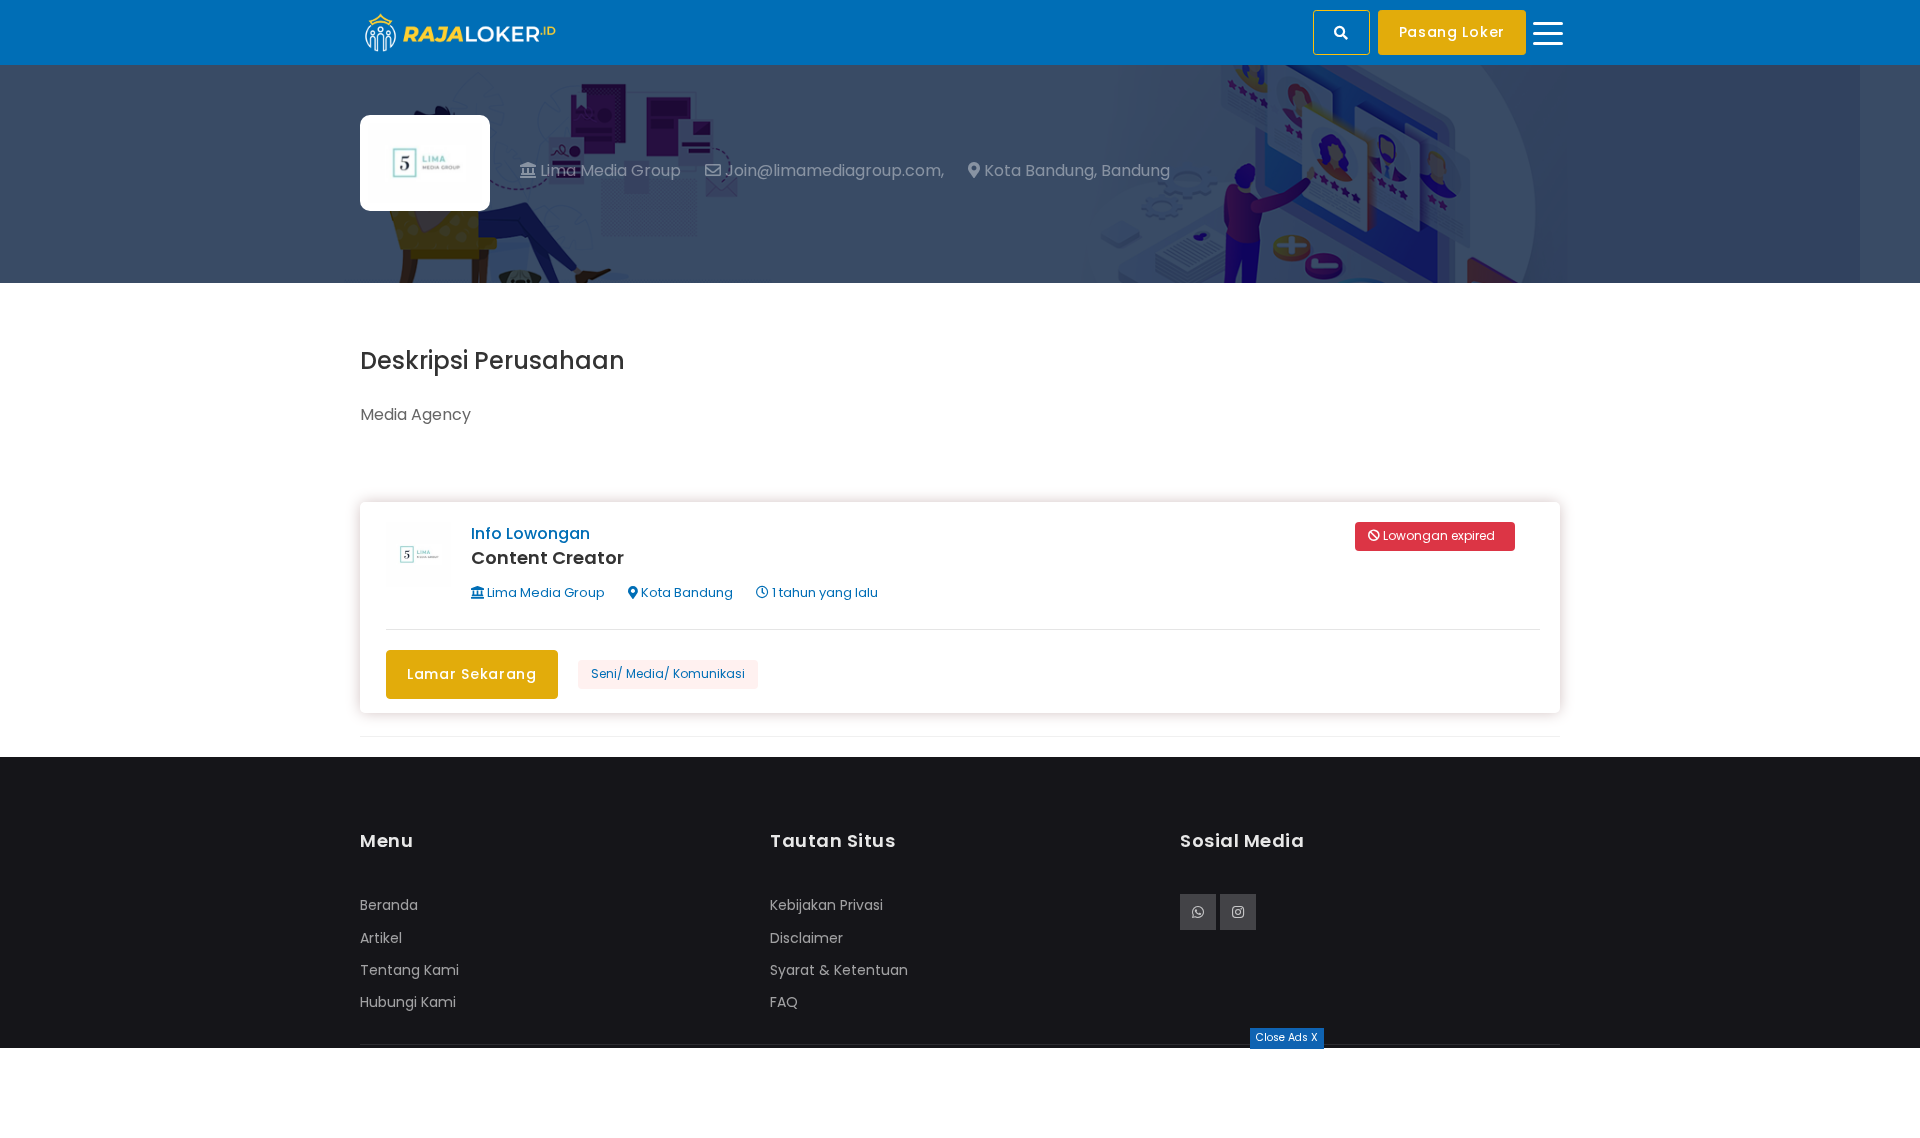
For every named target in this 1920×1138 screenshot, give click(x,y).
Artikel (381, 938)
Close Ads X (1287, 1037)
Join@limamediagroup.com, (832, 171)
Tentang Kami (409, 970)
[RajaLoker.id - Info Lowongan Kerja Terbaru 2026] (460, 31)
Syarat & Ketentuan (839, 970)
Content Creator (547, 557)
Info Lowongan (530, 533)
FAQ (784, 1002)
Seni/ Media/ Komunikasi (668, 673)
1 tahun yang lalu (823, 592)
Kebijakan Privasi (826, 905)
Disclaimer (806, 938)
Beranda (389, 905)
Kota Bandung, (1038, 171)
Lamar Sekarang (472, 674)
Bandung (1135, 171)
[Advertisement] (960, 1093)
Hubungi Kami (408, 1002)
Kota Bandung (685, 592)
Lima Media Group (608, 170)
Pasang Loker (1452, 32)
